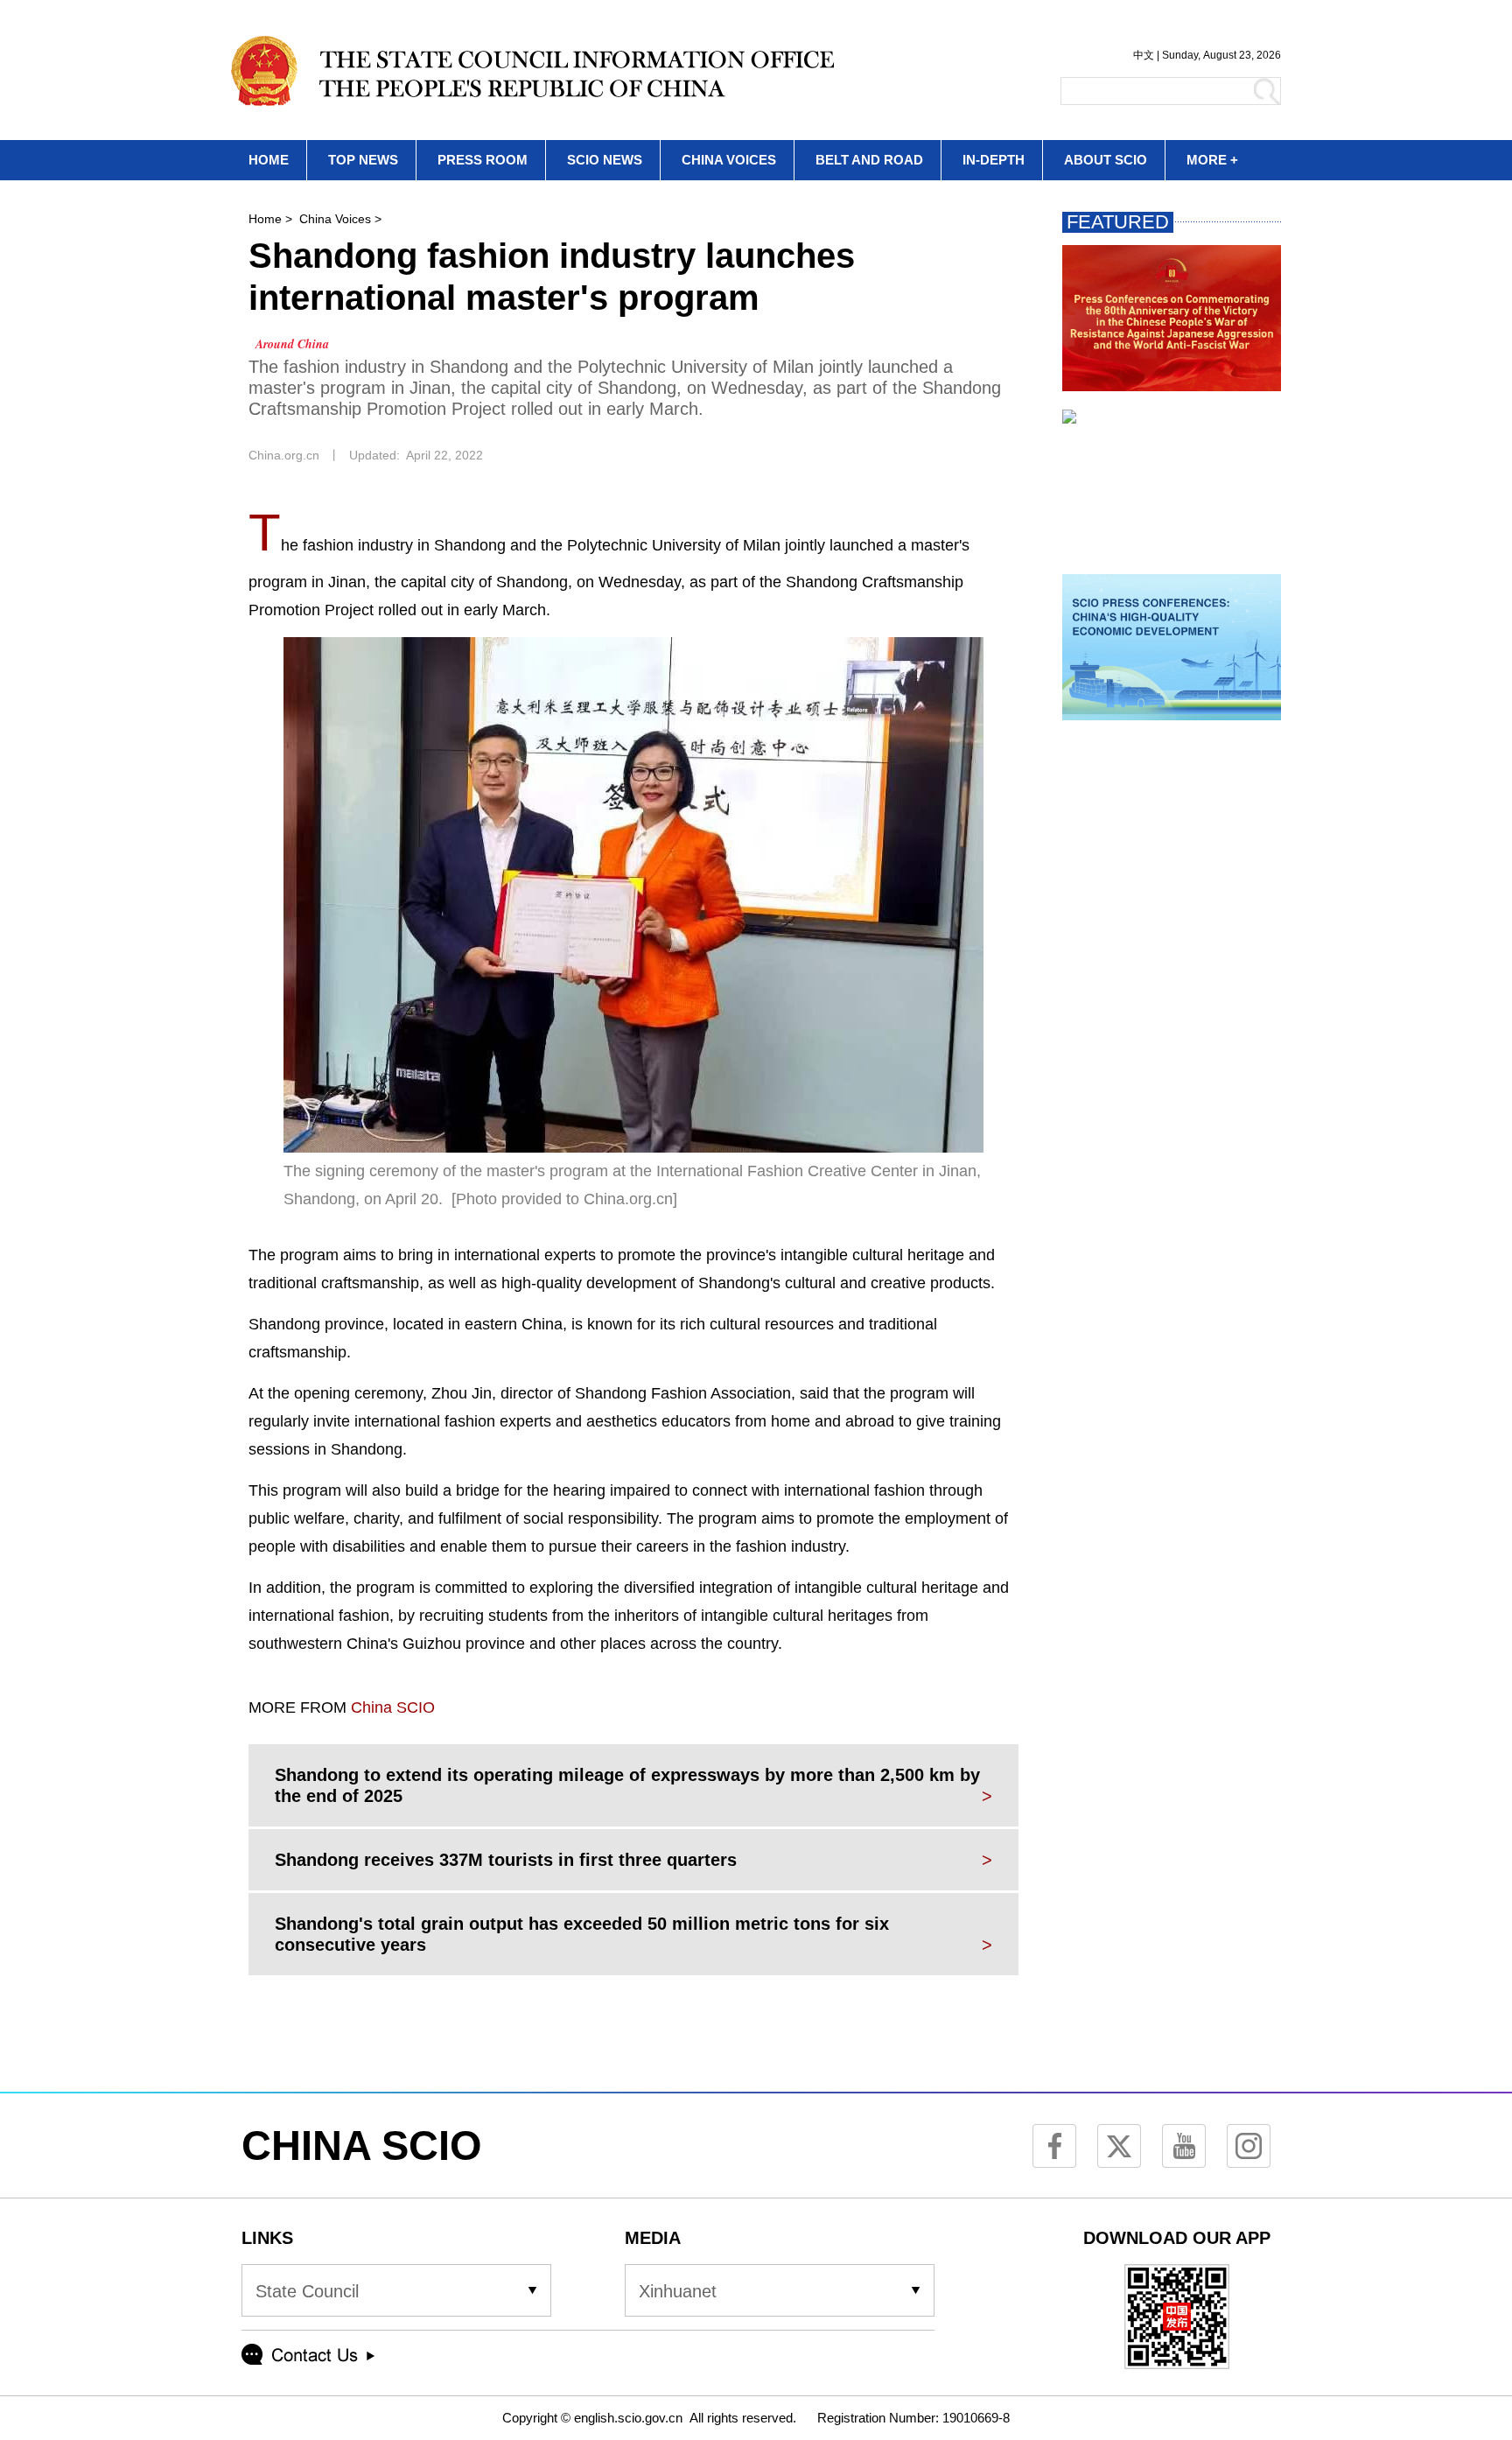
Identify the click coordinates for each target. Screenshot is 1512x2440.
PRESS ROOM (483, 160)
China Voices (335, 219)
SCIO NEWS (605, 160)
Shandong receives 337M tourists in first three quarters (506, 1860)
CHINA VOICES (729, 160)
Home (265, 219)
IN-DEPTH (994, 160)
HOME (269, 160)
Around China (292, 344)
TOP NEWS (363, 160)
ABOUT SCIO (1106, 160)
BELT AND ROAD (869, 160)
